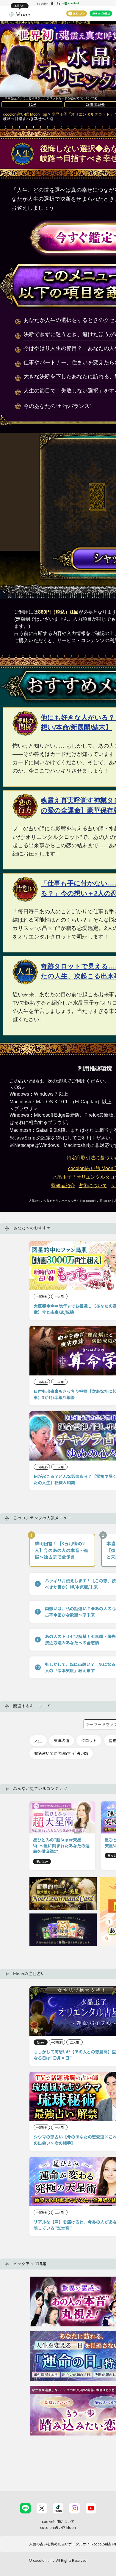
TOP (32, 104)
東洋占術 (62, 1741)
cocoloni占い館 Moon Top (25, 114)
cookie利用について (58, 2521)
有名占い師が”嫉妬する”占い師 (61, 1753)
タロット (89, 1741)
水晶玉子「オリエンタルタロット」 (83, 114)
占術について (93, 1186)
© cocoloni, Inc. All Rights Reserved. (58, 2560)
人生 (38, 1741)
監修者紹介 (63, 1186)
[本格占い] (19, 14)
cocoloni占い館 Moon (58, 2527)
